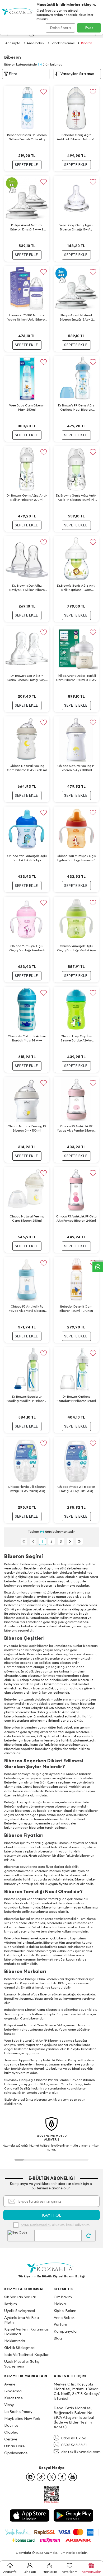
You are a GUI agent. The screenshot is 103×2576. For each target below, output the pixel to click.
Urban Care (14, 2446)
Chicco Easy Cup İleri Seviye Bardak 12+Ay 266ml (76, 1038)
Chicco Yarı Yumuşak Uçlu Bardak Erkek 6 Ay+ (27, 858)
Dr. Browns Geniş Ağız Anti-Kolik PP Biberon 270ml (27, 497)
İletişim (11, 2304)
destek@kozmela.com (81, 2452)
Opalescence (16, 2453)
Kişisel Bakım (65, 2311)
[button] (19, 2160)
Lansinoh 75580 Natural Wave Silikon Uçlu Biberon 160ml (27, 317)
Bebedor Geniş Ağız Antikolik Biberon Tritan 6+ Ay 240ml (76, 137)
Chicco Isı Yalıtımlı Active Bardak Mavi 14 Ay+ (27, 1038)
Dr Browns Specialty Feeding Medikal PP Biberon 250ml (27, 1399)
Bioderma (13, 2391)
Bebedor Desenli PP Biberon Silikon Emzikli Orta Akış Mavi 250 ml (27, 137)
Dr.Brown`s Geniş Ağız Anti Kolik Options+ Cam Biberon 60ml (76, 588)
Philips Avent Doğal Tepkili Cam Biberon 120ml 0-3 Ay (76, 678)
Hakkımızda (15, 2341)
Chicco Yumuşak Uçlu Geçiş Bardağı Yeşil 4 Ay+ (76, 948)
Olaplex (11, 2432)
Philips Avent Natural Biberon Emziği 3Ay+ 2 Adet (76, 317)
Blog (58, 2338)
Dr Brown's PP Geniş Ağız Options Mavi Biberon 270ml (76, 407)
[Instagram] (30, 2477)
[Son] (79, 1541)
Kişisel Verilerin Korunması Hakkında (27, 2332)
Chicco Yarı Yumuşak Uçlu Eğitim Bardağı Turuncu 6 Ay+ (76, 858)
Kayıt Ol (52, 2215)
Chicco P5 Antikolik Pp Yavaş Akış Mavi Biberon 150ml (27, 1309)
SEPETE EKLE (26, 165)
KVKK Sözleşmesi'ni (36, 2225)
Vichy (9, 2405)
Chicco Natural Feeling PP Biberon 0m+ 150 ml (27, 1128)
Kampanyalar (66, 2331)
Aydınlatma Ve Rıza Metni (22, 2320)
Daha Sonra (60, 28)
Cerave (11, 2439)
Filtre (13, 74)
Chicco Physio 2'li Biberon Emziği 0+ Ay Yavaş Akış (27, 1489)
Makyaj (60, 2304)
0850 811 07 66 (74, 2438)
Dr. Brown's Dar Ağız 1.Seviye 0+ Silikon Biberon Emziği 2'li (27, 588)
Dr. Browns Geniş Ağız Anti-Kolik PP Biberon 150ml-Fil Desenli (76, 498)
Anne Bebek (36, 43)
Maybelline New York (22, 2419)
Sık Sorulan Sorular (20, 2297)
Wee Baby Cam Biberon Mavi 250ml (27, 407)
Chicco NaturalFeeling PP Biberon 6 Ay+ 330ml (76, 768)
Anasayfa (13, 43)
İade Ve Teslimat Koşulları (27, 2355)
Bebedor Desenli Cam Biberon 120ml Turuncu (76, 1308)
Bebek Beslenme (63, 43)
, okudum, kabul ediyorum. (55, 2225)
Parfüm (60, 2324)
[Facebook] (62, 2477)
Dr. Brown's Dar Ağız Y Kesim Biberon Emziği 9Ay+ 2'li (27, 678)
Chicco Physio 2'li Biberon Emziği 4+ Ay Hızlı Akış (76, 1489)
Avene (10, 2384)
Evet (89, 28)
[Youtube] (73, 2477)
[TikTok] (41, 2477)
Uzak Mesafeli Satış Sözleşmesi (22, 2364)
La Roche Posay (18, 2412)
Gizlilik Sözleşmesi (20, 2348)
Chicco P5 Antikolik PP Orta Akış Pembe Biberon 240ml (76, 1218)
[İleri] (70, 1541)
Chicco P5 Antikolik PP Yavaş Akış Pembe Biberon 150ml (76, 1128)
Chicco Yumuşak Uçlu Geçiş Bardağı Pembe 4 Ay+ (27, 948)
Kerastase (13, 2398)
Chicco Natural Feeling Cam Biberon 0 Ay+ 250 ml (27, 768)
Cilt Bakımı (63, 2297)
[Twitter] (51, 2477)
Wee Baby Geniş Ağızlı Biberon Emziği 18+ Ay (76, 227)
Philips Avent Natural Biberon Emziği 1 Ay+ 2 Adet (27, 227)
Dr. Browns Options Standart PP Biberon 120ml (76, 1399)
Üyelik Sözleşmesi (20, 2311)
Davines (11, 2425)
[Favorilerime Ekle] (43, 92)
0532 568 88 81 (74, 2445)
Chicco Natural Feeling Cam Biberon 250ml (27, 1218)
